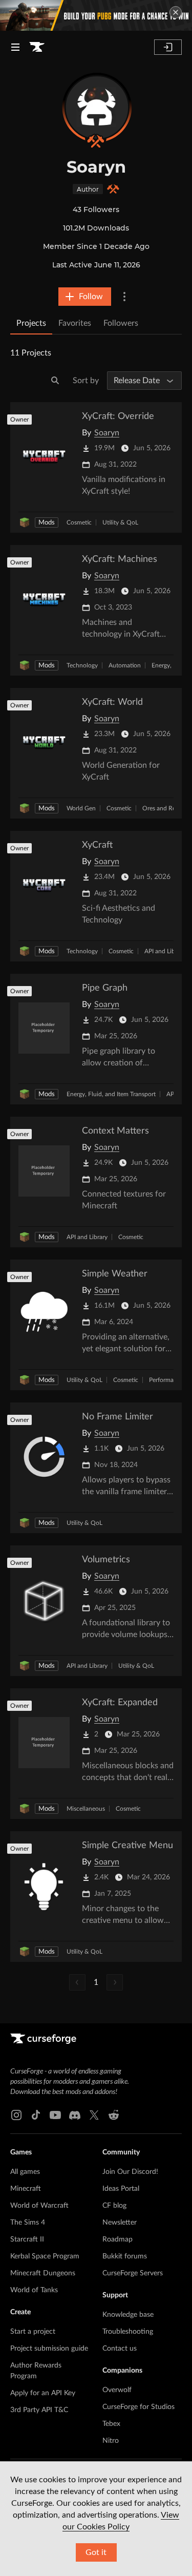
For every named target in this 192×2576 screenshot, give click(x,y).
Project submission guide (49, 2349)
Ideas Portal (121, 2189)
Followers (121, 323)
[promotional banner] (96, 15)
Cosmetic (79, 522)
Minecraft (26, 2189)
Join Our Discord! (130, 2172)
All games (25, 2172)
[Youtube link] (55, 2115)
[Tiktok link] (36, 2115)
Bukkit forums (125, 2256)
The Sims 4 (28, 2223)
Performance (166, 1380)
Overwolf (117, 2390)
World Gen (81, 808)
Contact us (120, 2349)
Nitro (111, 2441)
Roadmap (118, 2239)
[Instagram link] (16, 2115)
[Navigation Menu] (15, 47)
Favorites (75, 323)
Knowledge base (128, 2315)
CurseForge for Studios (138, 2407)
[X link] (94, 2115)
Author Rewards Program (36, 2371)
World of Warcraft (39, 2206)
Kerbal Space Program (45, 2256)
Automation (125, 665)
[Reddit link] (114, 2115)
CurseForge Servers (133, 2273)
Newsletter (120, 2223)
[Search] (55, 381)
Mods (47, 523)
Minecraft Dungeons (43, 2273)
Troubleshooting (128, 2332)
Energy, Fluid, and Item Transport (111, 1094)
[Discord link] (75, 2115)
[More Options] (124, 297)
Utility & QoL (120, 522)
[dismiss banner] (176, 12)
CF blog (114, 2206)
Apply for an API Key (43, 2393)
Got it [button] (96, 2552)
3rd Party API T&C (39, 2410)
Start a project (33, 2332)
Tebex (111, 2424)
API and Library (165, 951)
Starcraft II (27, 2239)
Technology (82, 665)
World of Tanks (34, 2290)
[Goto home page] (37, 47)
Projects (31, 323)
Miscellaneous (86, 1809)
